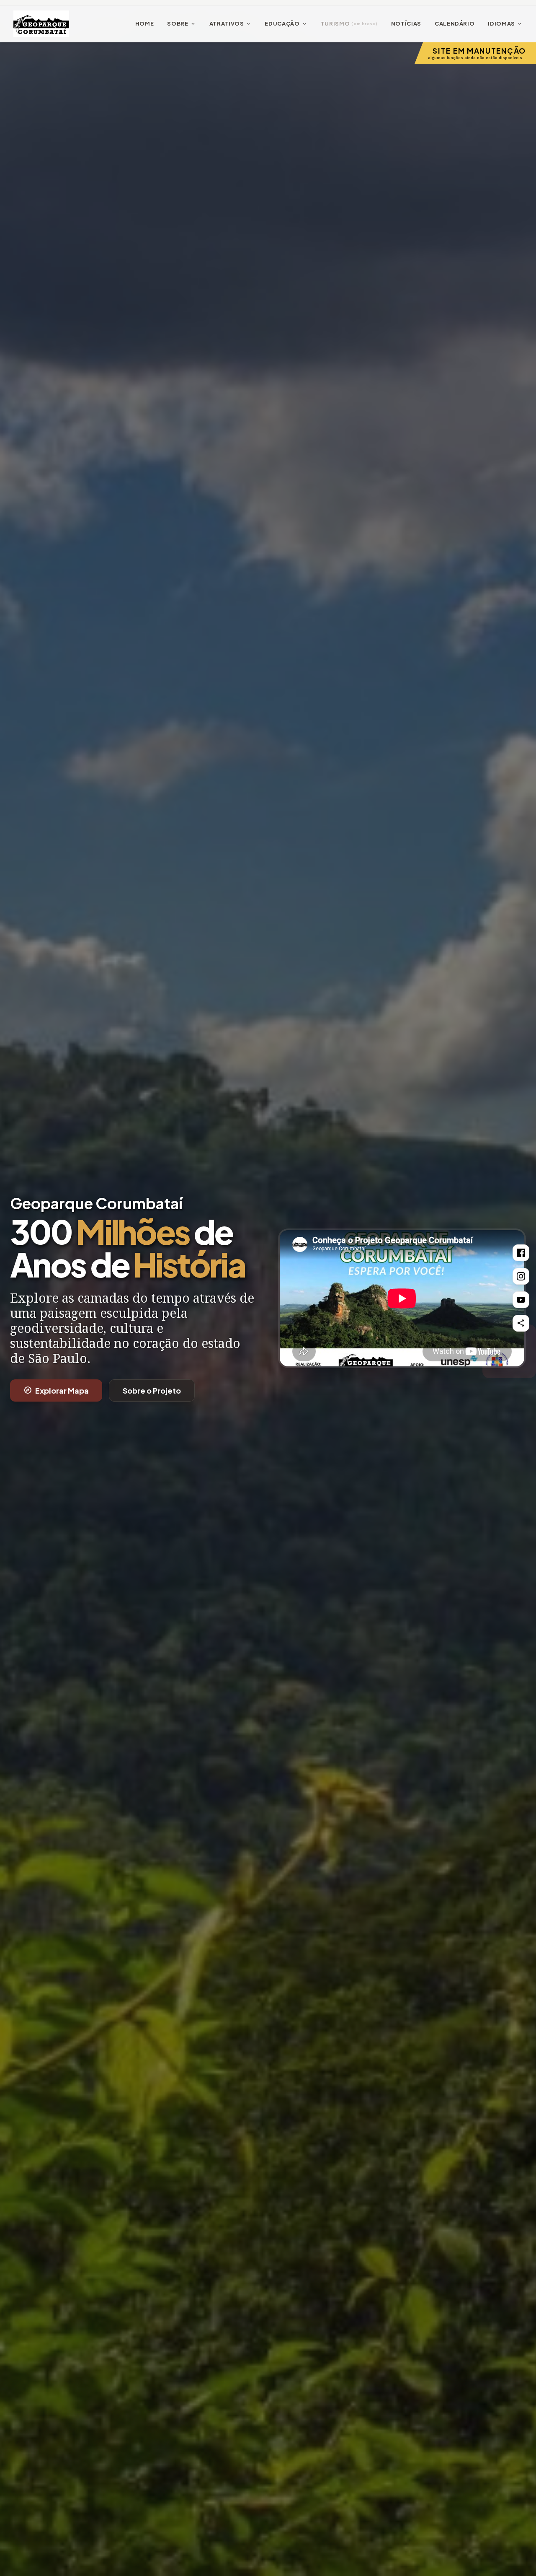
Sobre (181, 24)
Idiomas (505, 24)
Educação (286, 24)
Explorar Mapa (56, 1390)
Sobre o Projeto (152, 1390)
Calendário (455, 23)
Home (145, 23)
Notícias (406, 23)
